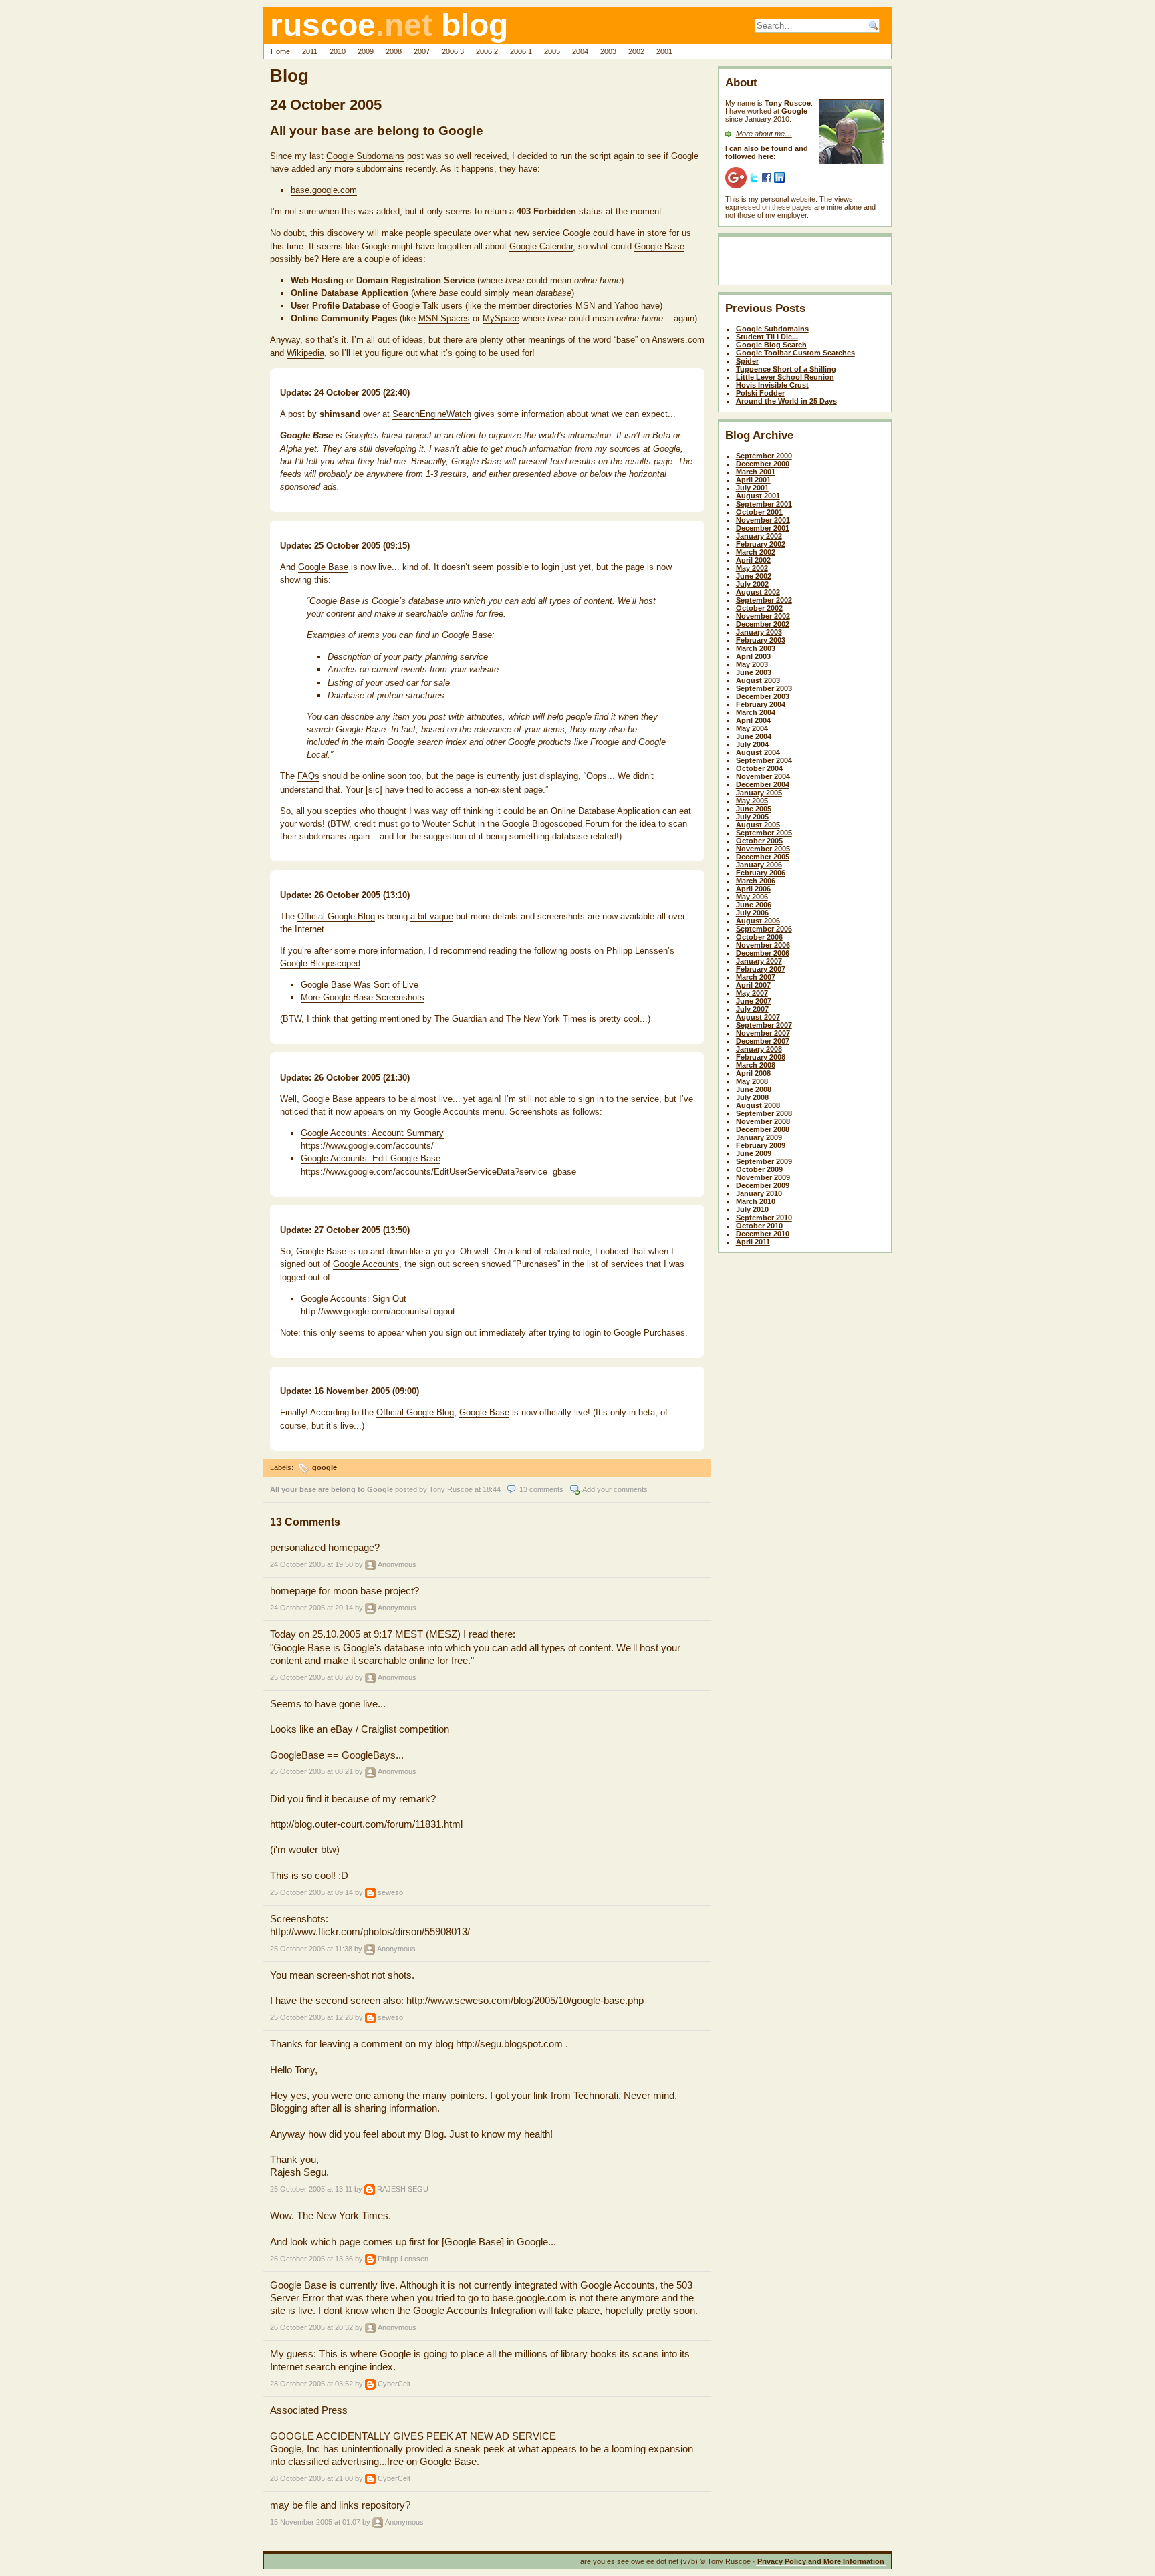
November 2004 (763, 776)
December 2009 (763, 1185)
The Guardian (461, 1019)
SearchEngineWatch (432, 414)
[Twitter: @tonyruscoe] (754, 177)
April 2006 (753, 889)
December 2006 (763, 953)
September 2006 (764, 929)
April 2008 (753, 1073)
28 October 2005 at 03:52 (311, 2384)
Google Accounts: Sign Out (354, 1299)
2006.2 (487, 51)
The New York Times (546, 1019)
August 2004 (758, 752)
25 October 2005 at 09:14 (311, 1892)
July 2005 (752, 817)
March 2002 (756, 552)
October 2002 (759, 608)
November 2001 (763, 520)
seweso (390, 1892)
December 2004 (763, 784)
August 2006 (758, 921)
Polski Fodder (760, 393)
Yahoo (626, 306)
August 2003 (758, 680)
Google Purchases (649, 1333)
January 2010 (759, 1193)
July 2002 (752, 584)
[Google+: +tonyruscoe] (736, 177)
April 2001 (753, 480)
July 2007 (752, 1009)
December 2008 (763, 1129)
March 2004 (756, 712)
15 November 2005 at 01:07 (315, 2522)
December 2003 (763, 696)
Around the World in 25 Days (786, 401)
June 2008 (754, 1089)
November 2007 (763, 1033)
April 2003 (753, 656)
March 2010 (756, 1201)
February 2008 (761, 1057)
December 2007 (763, 1041)
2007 (422, 51)
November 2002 (763, 616)
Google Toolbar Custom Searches (795, 353)
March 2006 (756, 881)
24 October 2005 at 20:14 (311, 1608)
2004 (580, 51)
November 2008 (763, 1121)
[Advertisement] (803, 263)
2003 (608, 51)
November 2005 (763, 849)
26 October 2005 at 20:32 (311, 2327)
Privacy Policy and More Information (821, 2561)
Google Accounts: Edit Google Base (371, 1158)
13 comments (541, 1489)
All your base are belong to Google (377, 131)
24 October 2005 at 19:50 (311, 1564)
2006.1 (521, 51)
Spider (747, 361)
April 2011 (753, 1242)
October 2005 (759, 841)
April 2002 (753, 560)
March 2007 (756, 977)
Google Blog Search (771, 345)
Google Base (659, 246)
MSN (585, 306)
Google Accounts (366, 1264)
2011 (310, 51)
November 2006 (763, 945)
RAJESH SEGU (403, 2189)
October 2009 (759, 1169)
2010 (338, 51)
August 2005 (758, 825)
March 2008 (756, 1065)
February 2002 (761, 544)
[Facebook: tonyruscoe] (767, 177)
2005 (552, 51)
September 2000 (764, 456)
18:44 (492, 1489)
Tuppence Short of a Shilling (786, 369)
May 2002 (752, 568)
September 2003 (764, 688)
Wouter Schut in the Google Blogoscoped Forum (516, 824)
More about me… (764, 134)
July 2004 (752, 744)
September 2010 (764, 1218)
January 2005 (759, 793)
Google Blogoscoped (320, 963)
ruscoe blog (389, 25)
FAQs (308, 776)
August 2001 (758, 496)
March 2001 (756, 472)
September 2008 (764, 1113)
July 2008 (752, 1097)
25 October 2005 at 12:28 (311, 2017)
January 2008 (759, 1049)
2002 (636, 51)
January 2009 (759, 1137)
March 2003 (756, 648)
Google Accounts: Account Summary (372, 1133)
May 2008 (752, 1081)
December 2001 (763, 528)
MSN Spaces (444, 318)
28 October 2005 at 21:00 (311, 2478)
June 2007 (754, 1001)
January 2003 (759, 632)
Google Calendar (541, 246)
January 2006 (759, 865)
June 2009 (754, 1153)
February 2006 (761, 873)
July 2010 (752, 1209)
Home (280, 51)
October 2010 (759, 1226)
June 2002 (754, 576)
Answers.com (678, 340)
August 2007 (758, 1017)
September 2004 (764, 760)
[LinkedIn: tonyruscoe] (779, 177)
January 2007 (759, 961)
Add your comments (615, 1489)
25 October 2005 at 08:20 (311, 1677)
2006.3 (453, 51)
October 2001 (759, 512)
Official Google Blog (336, 916)
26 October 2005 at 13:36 (311, 2259)
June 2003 (754, 672)
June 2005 (754, 809)
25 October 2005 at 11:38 (311, 1949)
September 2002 (764, 600)
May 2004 (752, 728)
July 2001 (752, 488)
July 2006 (752, 913)
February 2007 (761, 969)
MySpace (501, 318)
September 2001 (764, 504)
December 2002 (763, 624)
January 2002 (759, 536)
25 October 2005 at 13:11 (311, 2189)
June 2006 (754, 905)
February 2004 (761, 704)
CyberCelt (394, 2384)
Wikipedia (305, 353)
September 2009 (764, 1161)
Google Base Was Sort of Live (360, 985)
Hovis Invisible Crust (772, 385)
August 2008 (758, 1105)
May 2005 (752, 801)
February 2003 (761, 640)
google (325, 1467)
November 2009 (763, 1177)
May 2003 (752, 664)
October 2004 (759, 768)
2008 (394, 51)
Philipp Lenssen (403, 2259)
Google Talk (415, 306)
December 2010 (763, 1234)
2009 (366, 51)
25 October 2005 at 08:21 (311, 1771)
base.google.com (324, 190)
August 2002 (758, 592)
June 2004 (754, 736)
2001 (664, 51)
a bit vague (432, 916)
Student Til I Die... (767, 337)
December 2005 (763, 857)
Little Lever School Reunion (785, 377)
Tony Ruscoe (451, 1489)
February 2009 (761, 1145)
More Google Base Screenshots (363, 997)
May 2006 (752, 897)
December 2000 (763, 464)
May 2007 (752, 993)
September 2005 (764, 833)
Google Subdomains (365, 156)
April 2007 (753, 985)
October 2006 (759, 937)
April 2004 (753, 720)
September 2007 (764, 1025)
